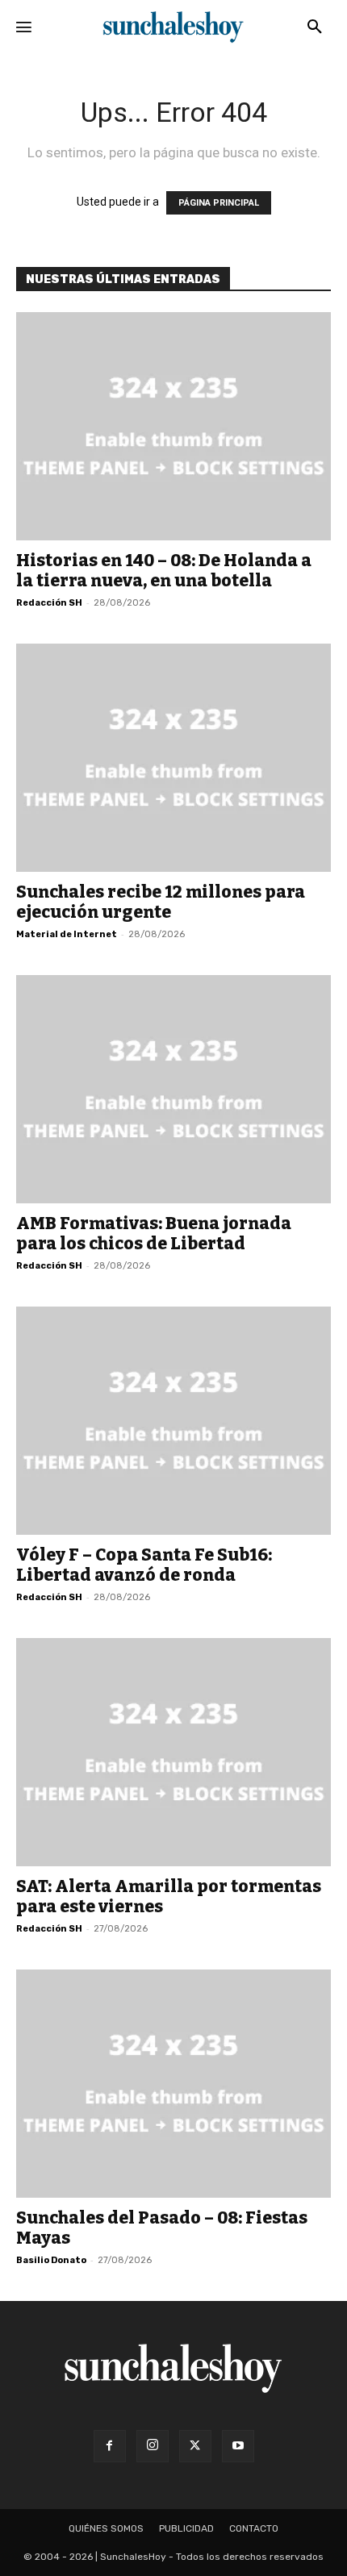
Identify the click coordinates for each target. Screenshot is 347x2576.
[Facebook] (110, 2446)
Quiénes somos (106, 2528)
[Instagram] (153, 2446)
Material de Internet (67, 934)
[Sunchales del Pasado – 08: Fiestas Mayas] (173, 2084)
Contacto (254, 2528)
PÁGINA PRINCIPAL (219, 203)
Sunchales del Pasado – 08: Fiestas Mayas (162, 2228)
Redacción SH (49, 603)
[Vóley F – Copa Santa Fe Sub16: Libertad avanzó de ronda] (173, 1421)
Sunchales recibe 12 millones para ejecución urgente (161, 902)
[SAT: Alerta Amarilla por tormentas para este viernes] (173, 1752)
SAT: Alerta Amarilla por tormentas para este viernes (169, 1897)
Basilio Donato (51, 2260)
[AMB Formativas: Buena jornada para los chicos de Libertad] (173, 1089)
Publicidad (186, 2528)
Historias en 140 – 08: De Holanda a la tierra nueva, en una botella (164, 571)
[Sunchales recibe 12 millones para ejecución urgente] (173, 758)
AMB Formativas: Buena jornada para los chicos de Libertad (154, 1234)
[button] (315, 27)
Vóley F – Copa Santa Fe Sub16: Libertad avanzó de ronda (144, 1565)
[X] (195, 2446)
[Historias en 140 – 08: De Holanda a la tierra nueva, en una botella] (173, 426)
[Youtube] (238, 2446)
